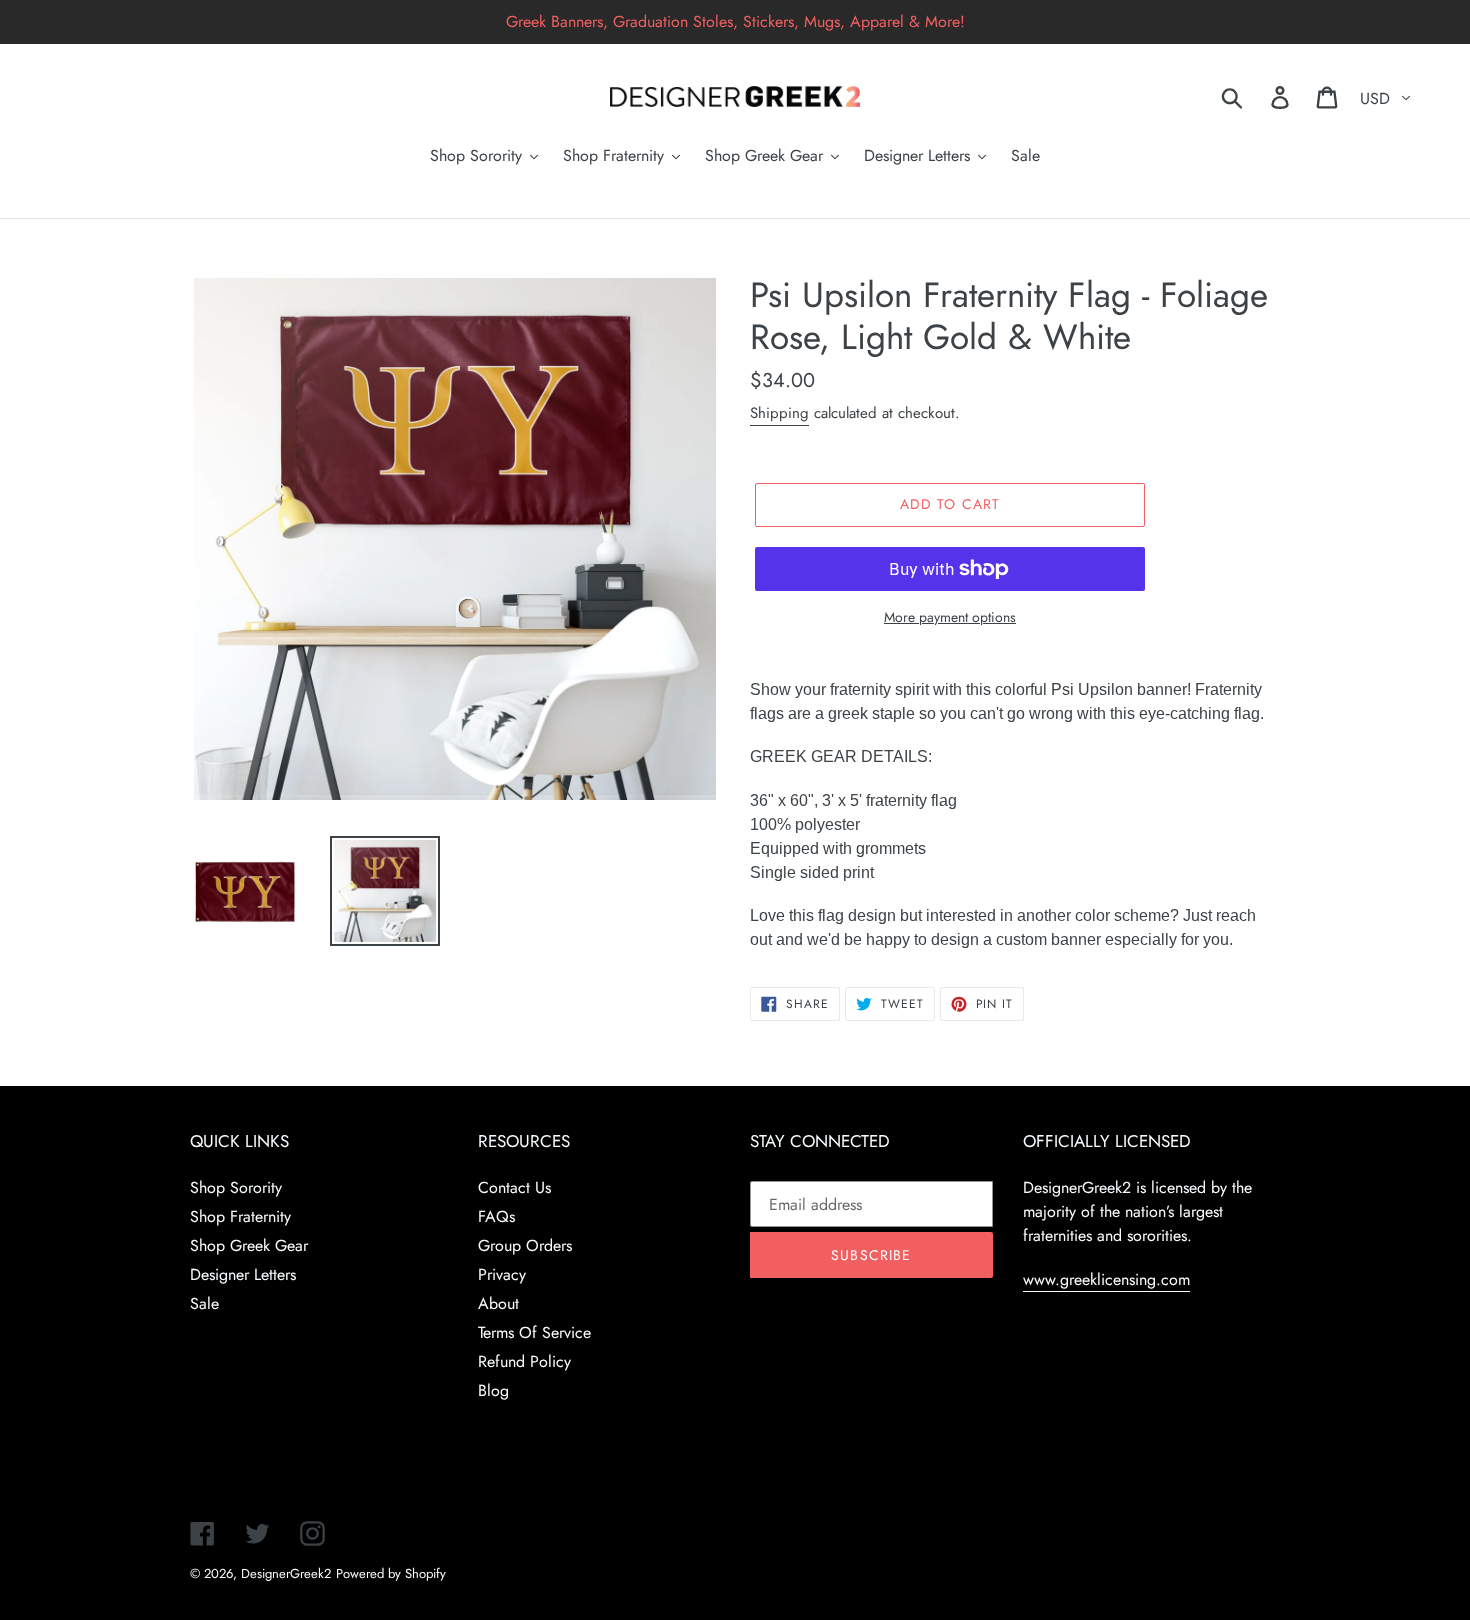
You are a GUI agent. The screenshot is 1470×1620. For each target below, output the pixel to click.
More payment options (950, 617)
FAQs (496, 1216)
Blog (493, 1390)
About (498, 1303)
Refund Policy (524, 1361)
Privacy (502, 1274)
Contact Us (514, 1187)
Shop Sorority (236, 1187)
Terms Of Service (534, 1332)
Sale (204, 1303)
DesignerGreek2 (286, 1573)
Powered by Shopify (391, 1573)
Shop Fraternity (240, 1216)
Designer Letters (243, 1274)
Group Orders (525, 1245)
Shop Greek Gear (249, 1245)
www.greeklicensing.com (1106, 1279)
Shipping (779, 413)
